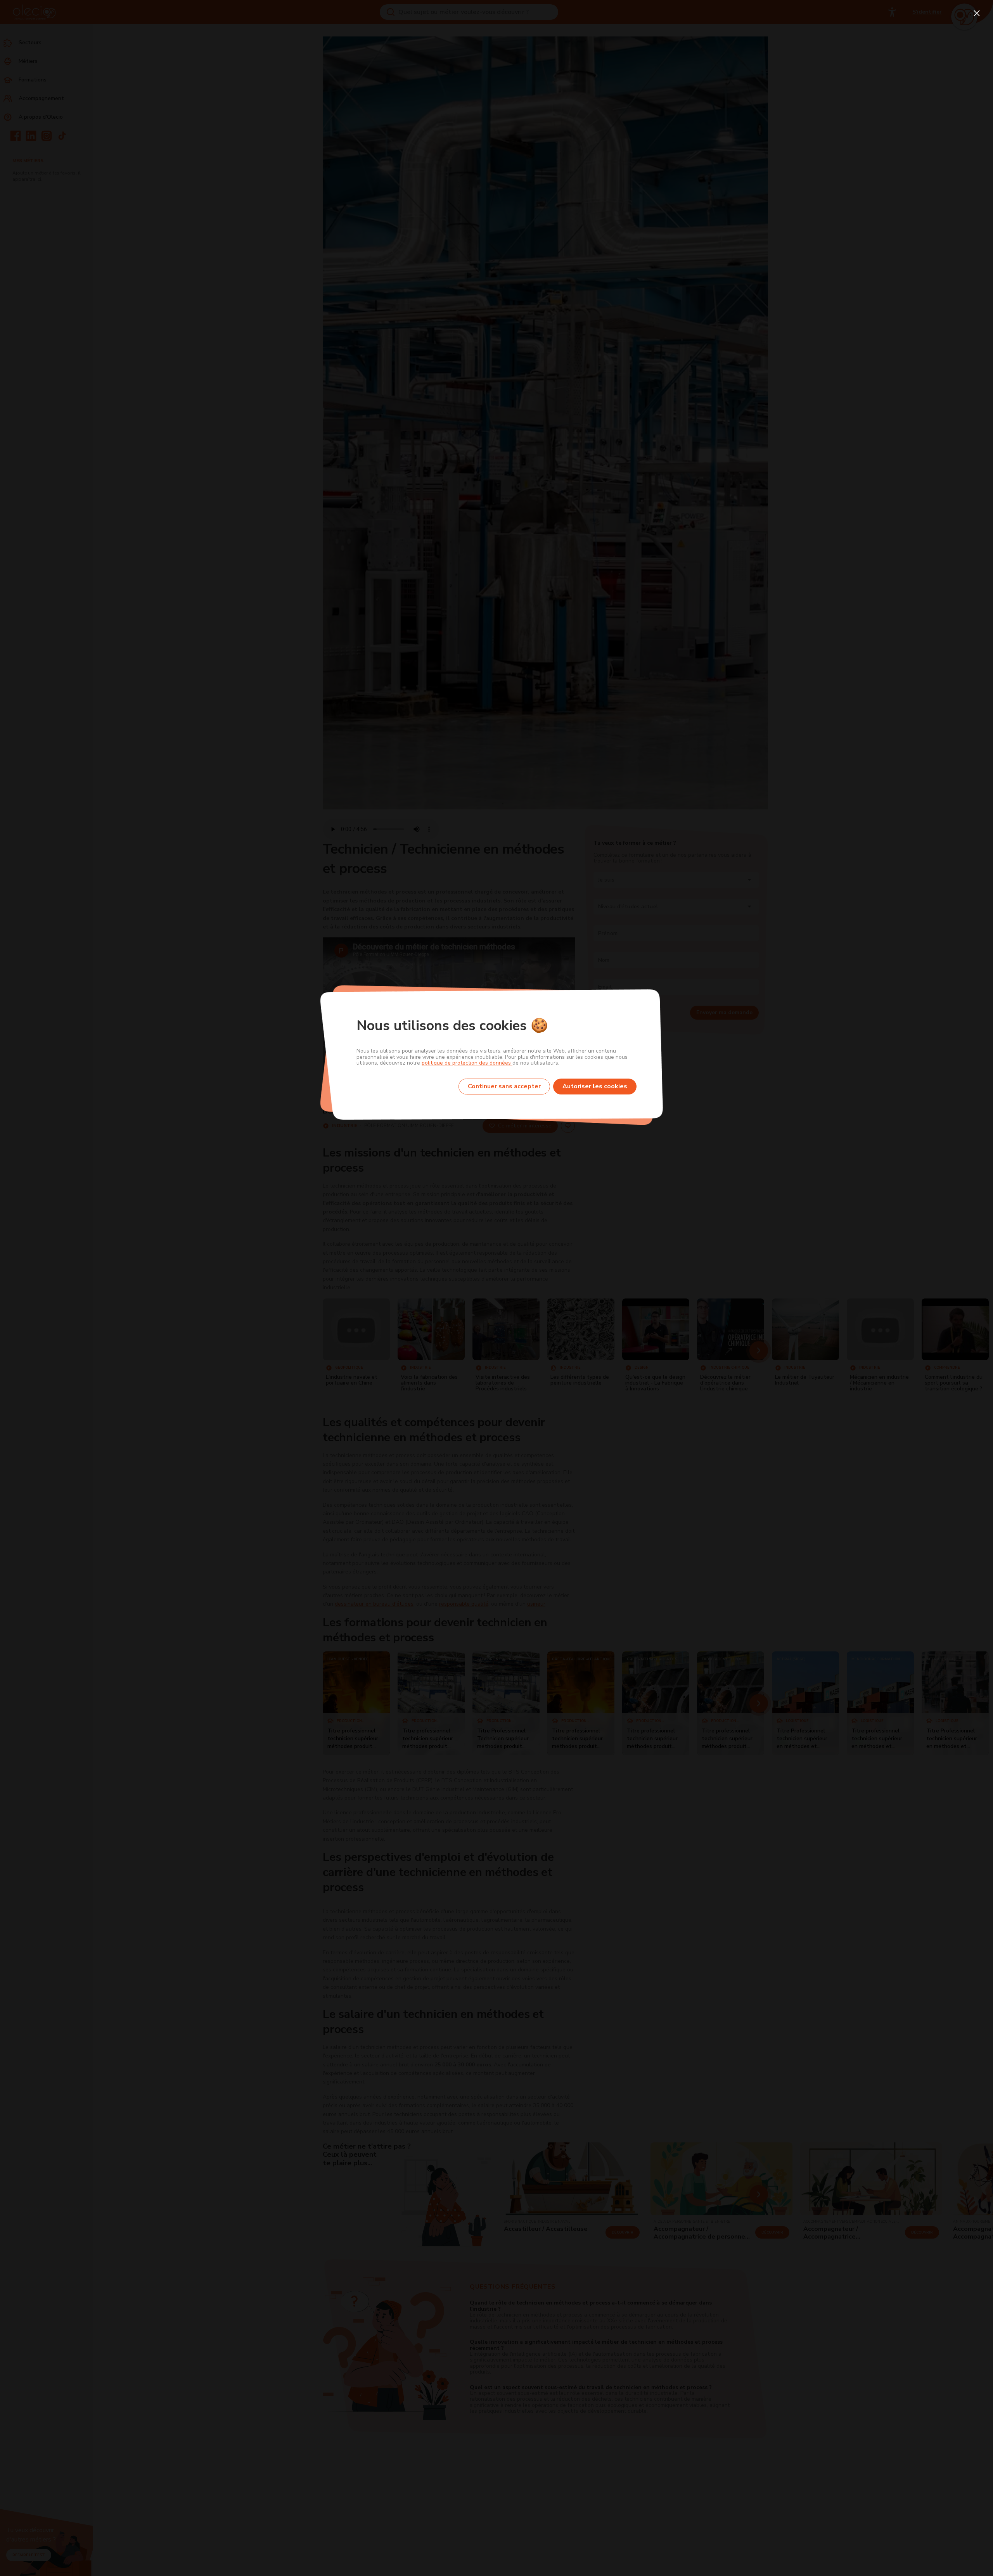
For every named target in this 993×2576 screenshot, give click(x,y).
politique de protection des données (467, 1063)
